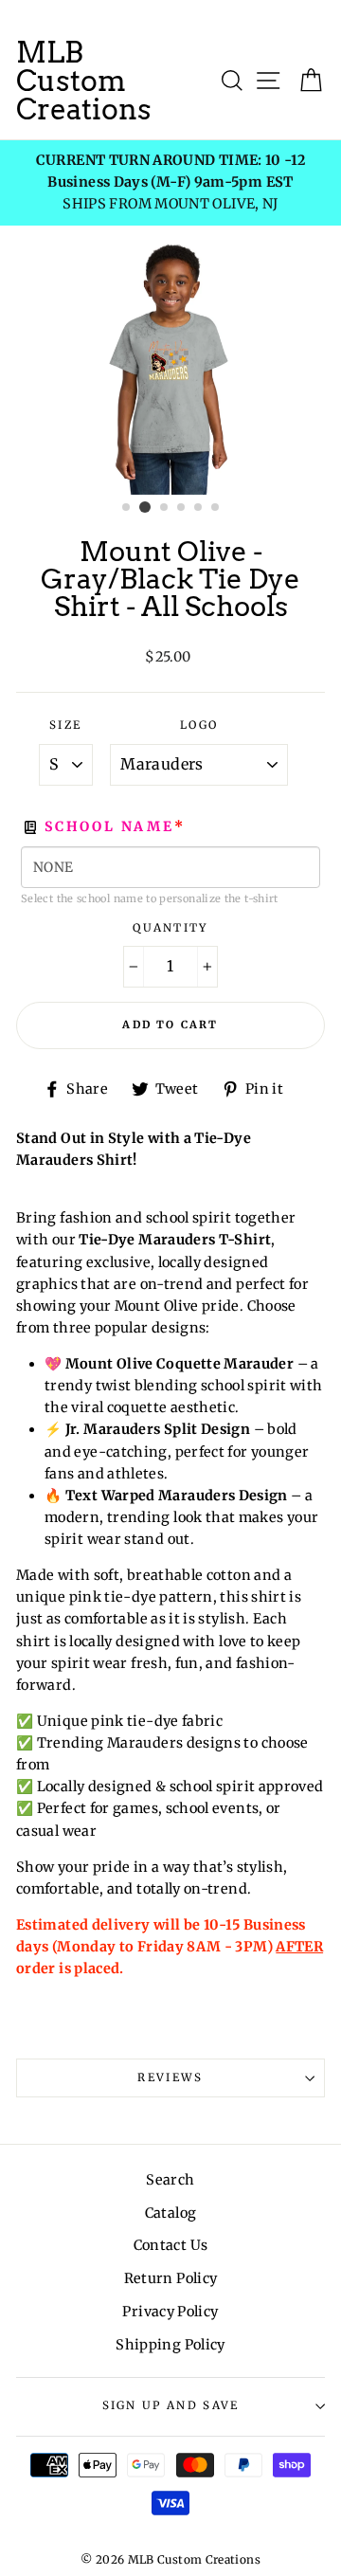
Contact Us (171, 2245)
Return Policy (171, 2278)
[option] (170, 182)
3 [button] (165, 508)
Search (170, 2180)
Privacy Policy (170, 2312)
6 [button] (216, 508)
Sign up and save (171, 2405)
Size (65, 725)
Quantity (170, 928)
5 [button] (199, 508)
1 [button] (127, 508)
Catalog (171, 2213)
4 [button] (182, 508)
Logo (199, 725)
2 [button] (145, 507)
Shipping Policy (170, 2345)
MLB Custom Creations (84, 81)
